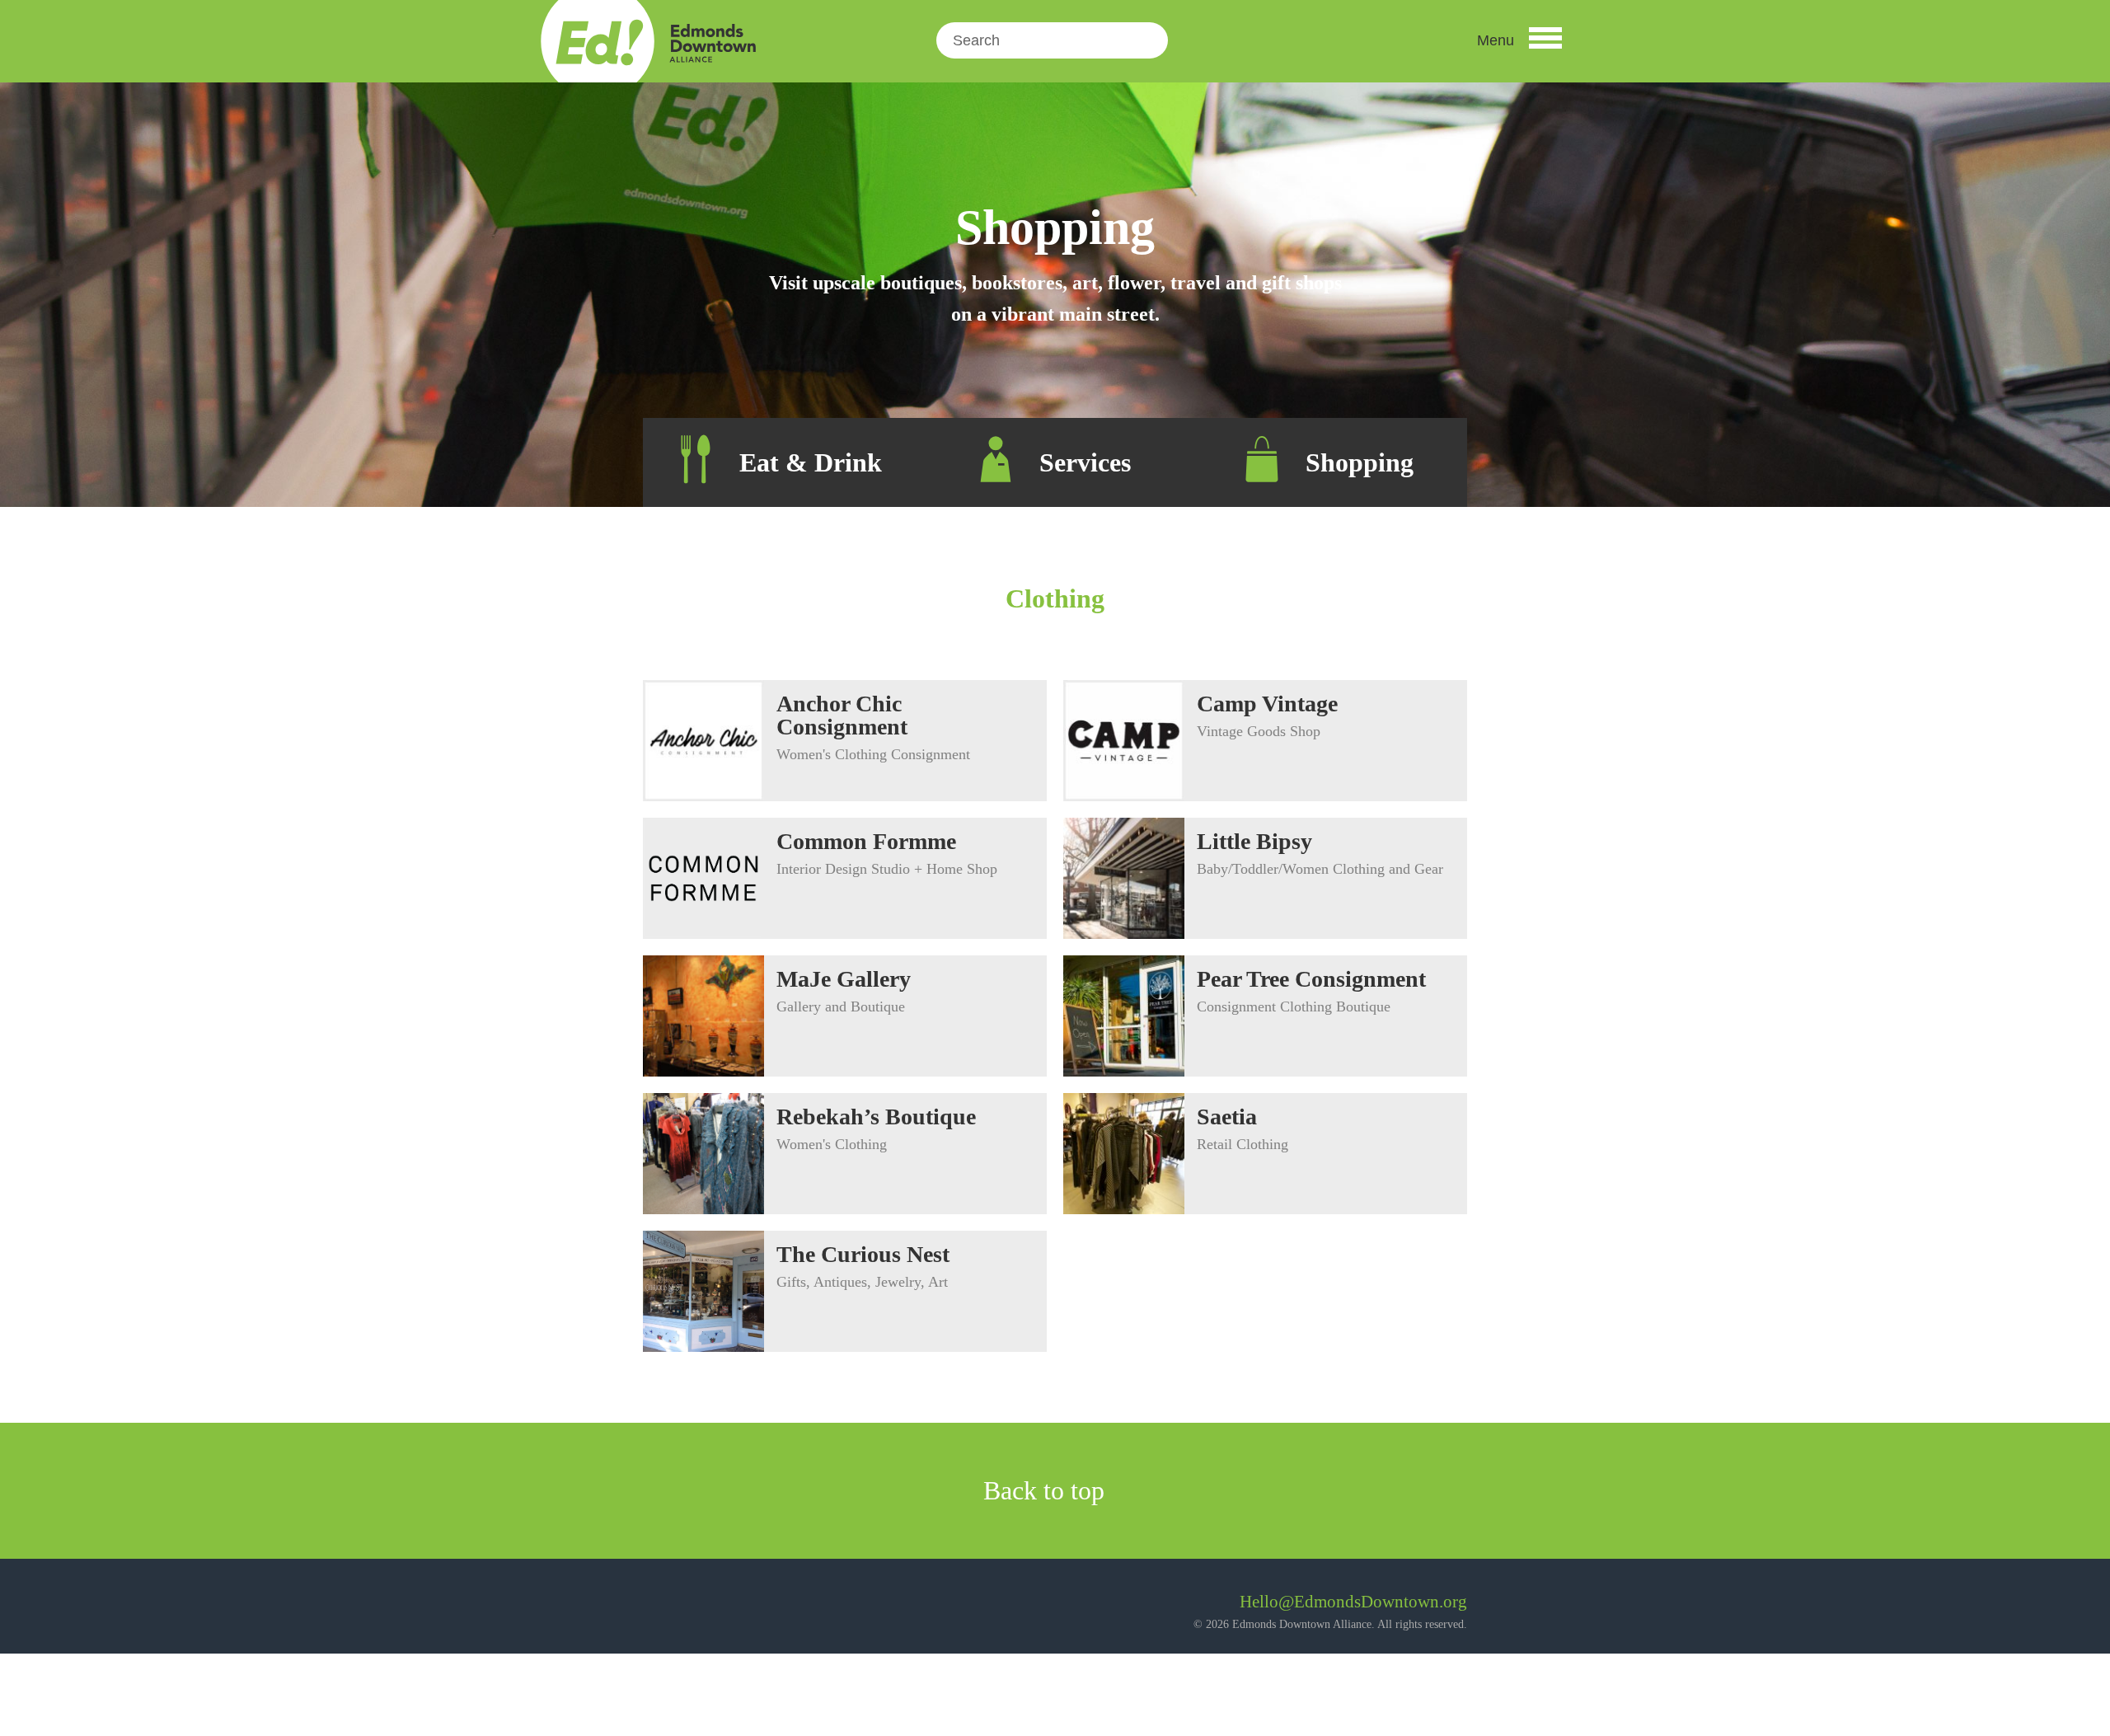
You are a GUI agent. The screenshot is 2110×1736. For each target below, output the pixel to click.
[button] (1519, 40)
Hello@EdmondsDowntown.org (1353, 1602)
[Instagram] (700, 1608)
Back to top (1047, 1490)
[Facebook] (656, 1608)
